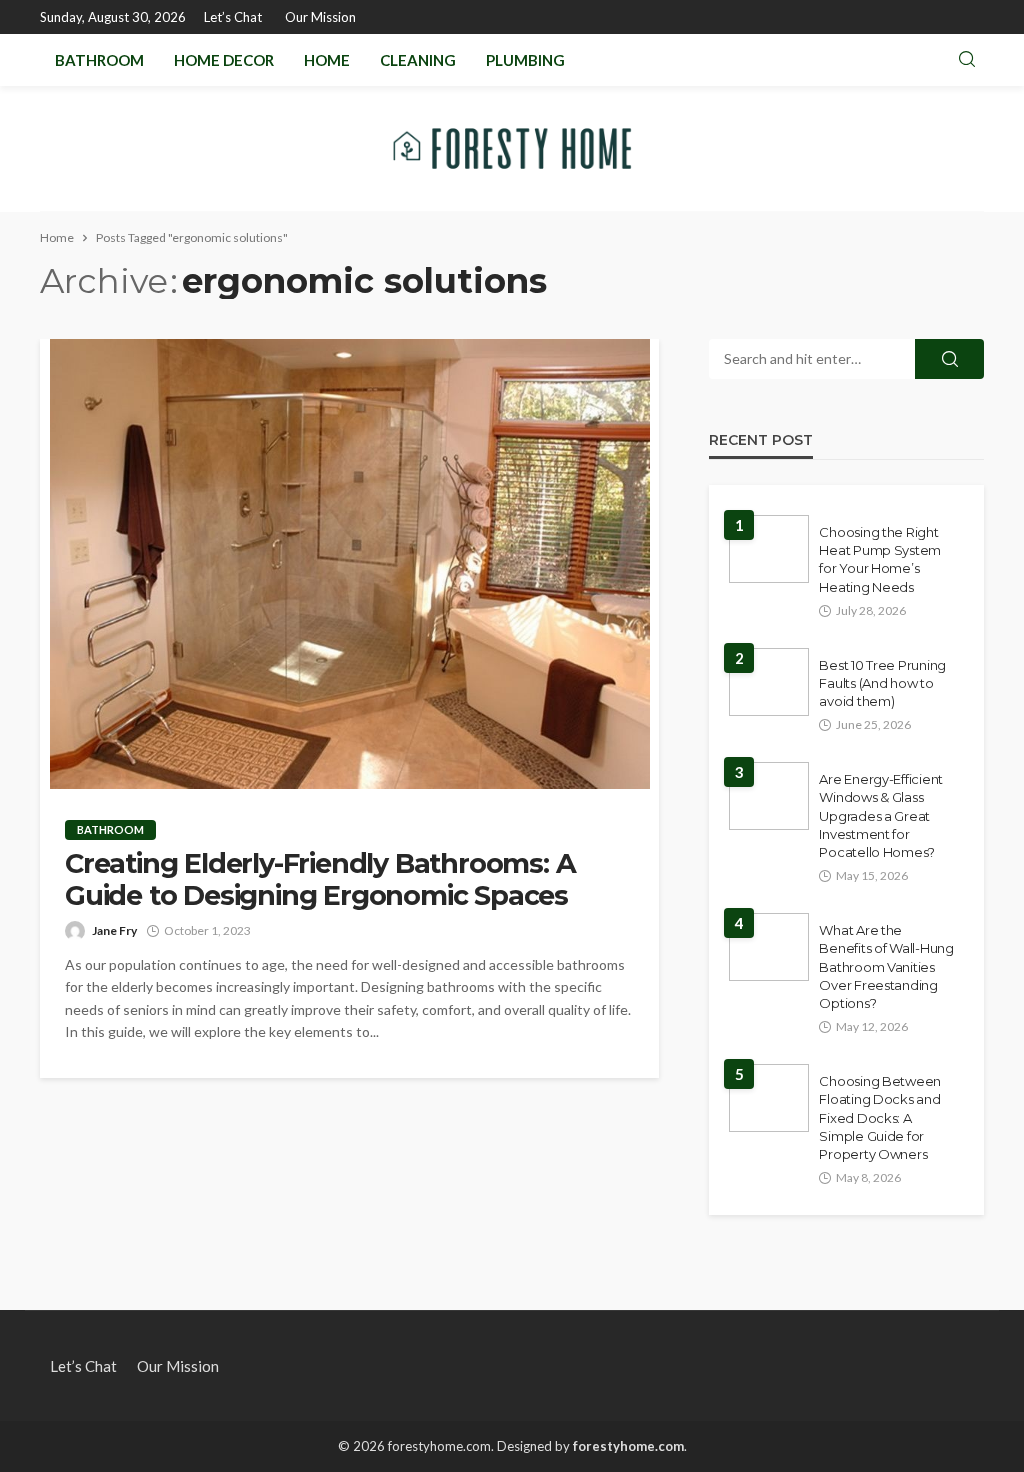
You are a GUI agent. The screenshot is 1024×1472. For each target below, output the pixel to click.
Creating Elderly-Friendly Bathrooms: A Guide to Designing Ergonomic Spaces (320, 880)
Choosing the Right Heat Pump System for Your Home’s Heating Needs (880, 559)
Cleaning (418, 60)
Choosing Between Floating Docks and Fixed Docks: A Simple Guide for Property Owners (880, 1117)
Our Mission (320, 17)
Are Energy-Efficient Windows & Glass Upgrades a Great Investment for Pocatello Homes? (881, 815)
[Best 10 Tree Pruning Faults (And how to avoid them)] (769, 682)
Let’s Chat (233, 17)
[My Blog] (512, 148)
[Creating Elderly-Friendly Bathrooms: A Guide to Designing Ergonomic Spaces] (349, 564)
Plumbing (525, 60)
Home (327, 60)
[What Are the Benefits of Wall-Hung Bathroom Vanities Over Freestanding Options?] (769, 947)
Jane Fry (114, 930)
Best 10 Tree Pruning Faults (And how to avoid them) (882, 683)
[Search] (967, 60)
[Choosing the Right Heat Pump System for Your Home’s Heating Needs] (769, 549)
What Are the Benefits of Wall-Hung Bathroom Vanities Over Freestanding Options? (886, 966)
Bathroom (99, 60)
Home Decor (224, 60)
